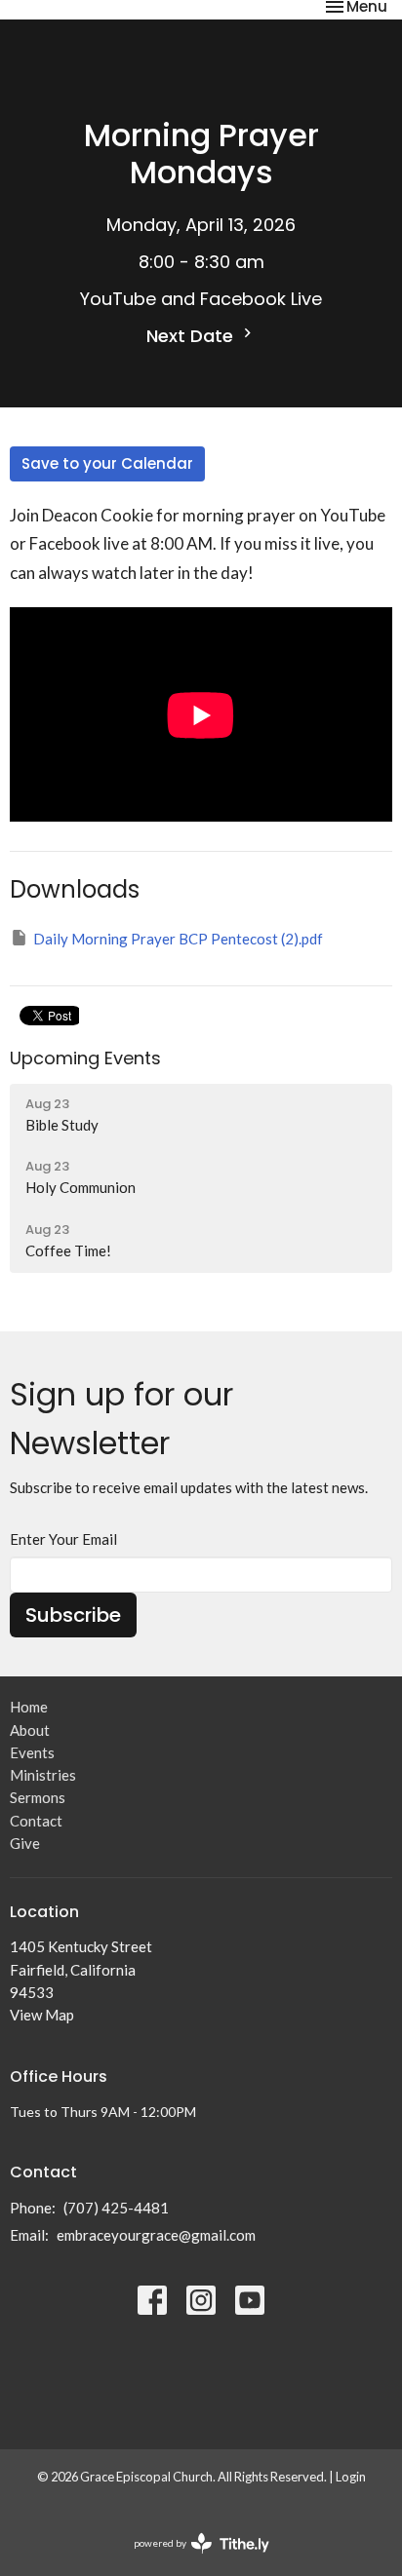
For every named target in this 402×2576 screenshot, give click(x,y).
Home (29, 1707)
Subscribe (73, 1615)
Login (351, 2477)
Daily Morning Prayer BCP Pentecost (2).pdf (178, 939)
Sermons (38, 1797)
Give (25, 1843)
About (30, 1730)
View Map (42, 2015)
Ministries (43, 1775)
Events (32, 1752)
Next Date (192, 336)
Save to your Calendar (107, 463)
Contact (36, 1821)
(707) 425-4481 (116, 2208)
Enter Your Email (63, 1539)
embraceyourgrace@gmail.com (156, 2235)
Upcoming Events (85, 1058)
